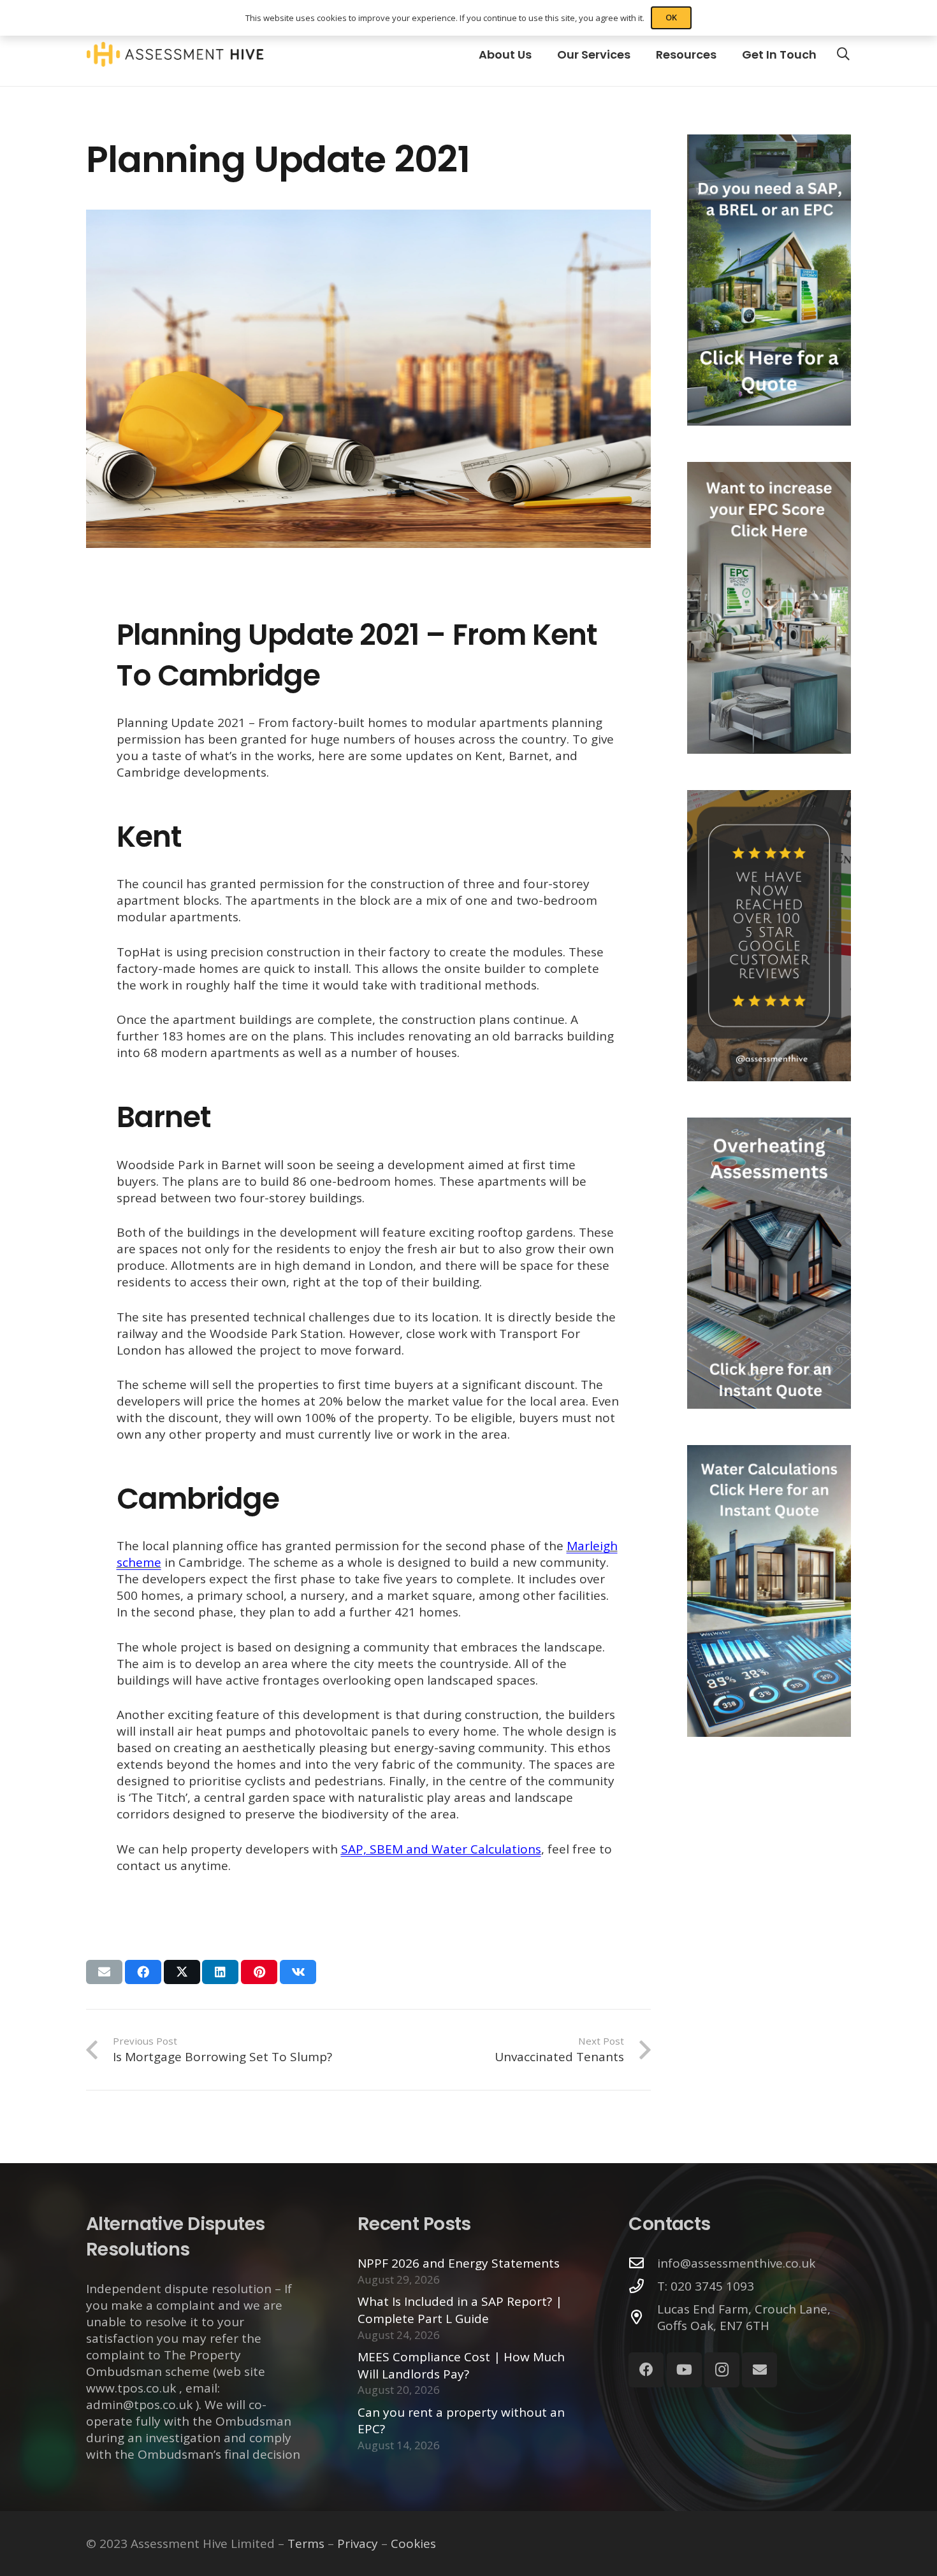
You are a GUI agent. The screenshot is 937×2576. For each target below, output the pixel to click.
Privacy (358, 2544)
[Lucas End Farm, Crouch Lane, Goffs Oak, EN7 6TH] (643, 2318)
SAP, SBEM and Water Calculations (441, 1849)
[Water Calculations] (769, 1591)
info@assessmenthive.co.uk (736, 2263)
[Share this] (143, 1972)
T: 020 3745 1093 (706, 2286)
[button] (843, 54)
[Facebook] (646, 2370)
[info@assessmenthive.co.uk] (643, 2263)
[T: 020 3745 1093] (643, 2286)
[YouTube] (684, 2370)
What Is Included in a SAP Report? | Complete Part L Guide (460, 2310)
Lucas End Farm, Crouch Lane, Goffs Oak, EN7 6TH (744, 2317)
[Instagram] (722, 2370)
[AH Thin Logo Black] (175, 54)
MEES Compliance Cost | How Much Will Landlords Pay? (461, 2365)
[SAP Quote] (769, 280)
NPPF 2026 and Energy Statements (459, 2263)
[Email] (759, 2370)
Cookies (413, 2544)
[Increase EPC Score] (769, 608)
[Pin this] (259, 1972)
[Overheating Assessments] (769, 1263)
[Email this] (104, 1972)
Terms (306, 2544)
